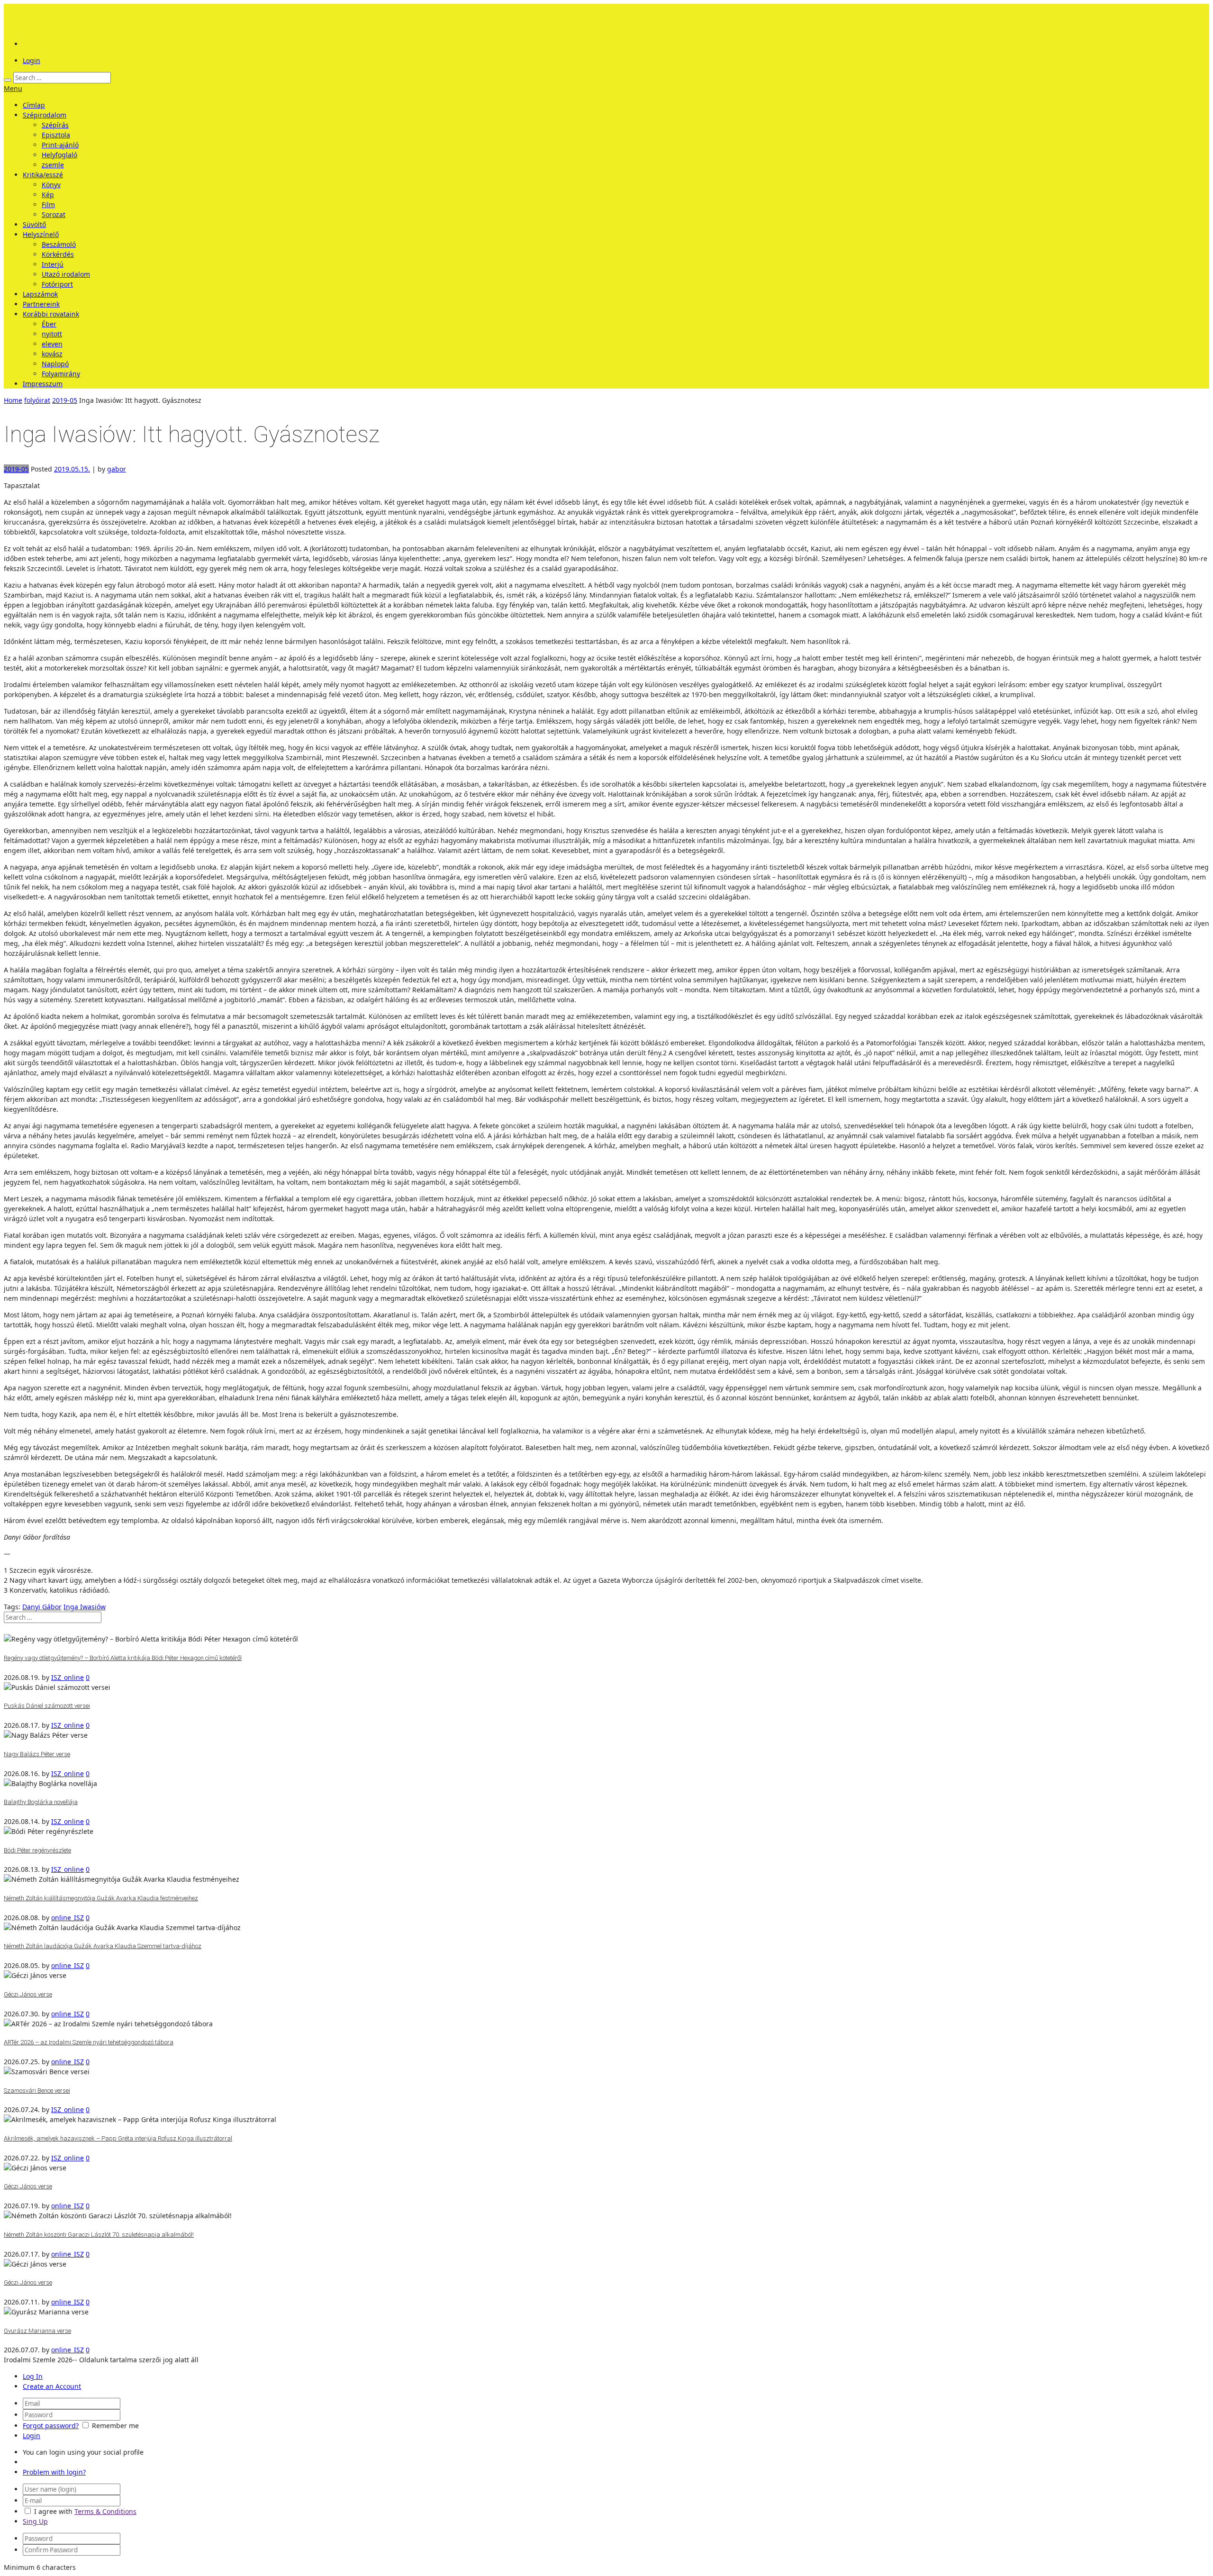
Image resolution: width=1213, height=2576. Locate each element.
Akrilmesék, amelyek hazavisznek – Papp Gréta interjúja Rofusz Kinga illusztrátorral (118, 2138)
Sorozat (54, 214)
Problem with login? (54, 2472)
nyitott (52, 334)
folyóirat (37, 400)
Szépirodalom (45, 115)
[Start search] (8, 80)
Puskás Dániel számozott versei (47, 1706)
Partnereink (41, 304)
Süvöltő (34, 224)
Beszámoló (59, 244)
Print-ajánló (60, 145)
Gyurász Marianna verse (37, 2331)
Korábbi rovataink (51, 314)
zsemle (53, 165)
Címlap (34, 105)
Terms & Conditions (105, 2511)
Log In (33, 2376)
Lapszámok (40, 294)
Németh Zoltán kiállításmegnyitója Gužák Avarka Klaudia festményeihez (101, 1898)
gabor (117, 469)
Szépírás (55, 125)
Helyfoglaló (59, 155)
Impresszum (43, 384)
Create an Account (52, 2386)
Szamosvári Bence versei (37, 2091)
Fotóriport (57, 284)
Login (32, 60)
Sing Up (35, 2521)
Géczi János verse (28, 1994)
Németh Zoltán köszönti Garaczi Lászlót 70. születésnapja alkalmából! (99, 2235)
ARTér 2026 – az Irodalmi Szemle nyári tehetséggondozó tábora (89, 2042)
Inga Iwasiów (85, 1607)
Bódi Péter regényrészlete (37, 1850)
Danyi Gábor (42, 1607)
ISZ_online (68, 1677)
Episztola (56, 135)
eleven (52, 344)
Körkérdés (58, 254)
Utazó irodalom (66, 274)
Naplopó (55, 364)
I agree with (53, 2511)
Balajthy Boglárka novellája (41, 1802)
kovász (52, 354)
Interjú (53, 264)
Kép (48, 195)
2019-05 (65, 400)
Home (13, 400)
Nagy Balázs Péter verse (37, 1754)
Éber (49, 324)
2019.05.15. (72, 469)
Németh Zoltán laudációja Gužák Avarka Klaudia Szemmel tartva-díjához (103, 1946)
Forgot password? (51, 2426)
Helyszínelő (41, 234)
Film (48, 204)
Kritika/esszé (43, 175)
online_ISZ (68, 1918)
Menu (13, 88)
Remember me (115, 2426)
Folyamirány (61, 374)
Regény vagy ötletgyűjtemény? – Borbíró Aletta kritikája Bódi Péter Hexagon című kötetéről (123, 1658)
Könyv (51, 185)
